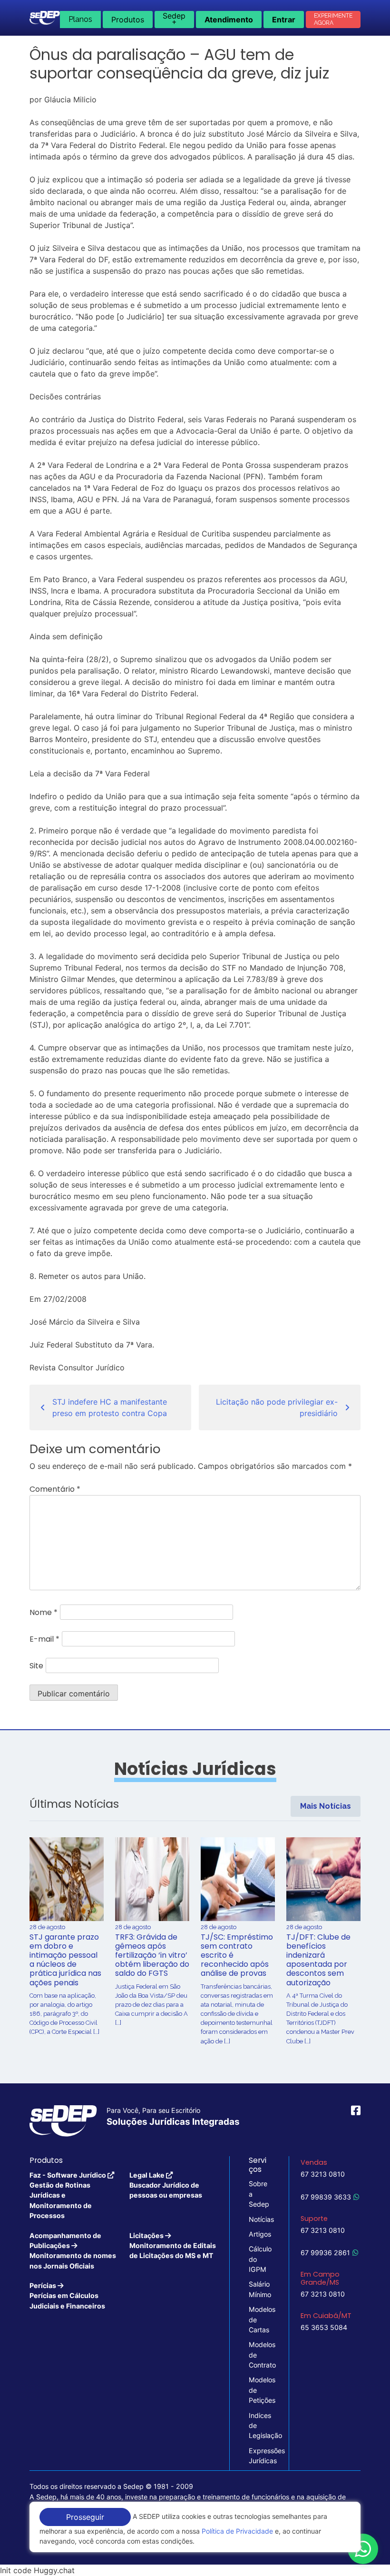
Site (36, 1666)
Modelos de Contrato (259, 2355)
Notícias (259, 2219)
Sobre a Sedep (259, 2194)
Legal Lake (166, 2185)
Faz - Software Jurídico (68, 2195)
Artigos (259, 2234)
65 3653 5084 (324, 2327)
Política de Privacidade (237, 2531)
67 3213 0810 (323, 2174)
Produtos (128, 20)
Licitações (173, 2246)
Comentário (55, 1489)
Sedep (174, 19)
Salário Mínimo (259, 2289)
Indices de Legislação (259, 2426)
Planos (80, 19)
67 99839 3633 (326, 2197)
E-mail (44, 1639)
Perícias (67, 2296)
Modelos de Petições (259, 2390)
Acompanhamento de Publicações (73, 2251)
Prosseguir (85, 2517)
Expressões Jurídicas (259, 2456)
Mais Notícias (326, 1806)
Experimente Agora (333, 19)
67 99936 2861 (325, 2253)
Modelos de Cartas (259, 2319)
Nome (44, 1612)
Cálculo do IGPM (259, 2259)
